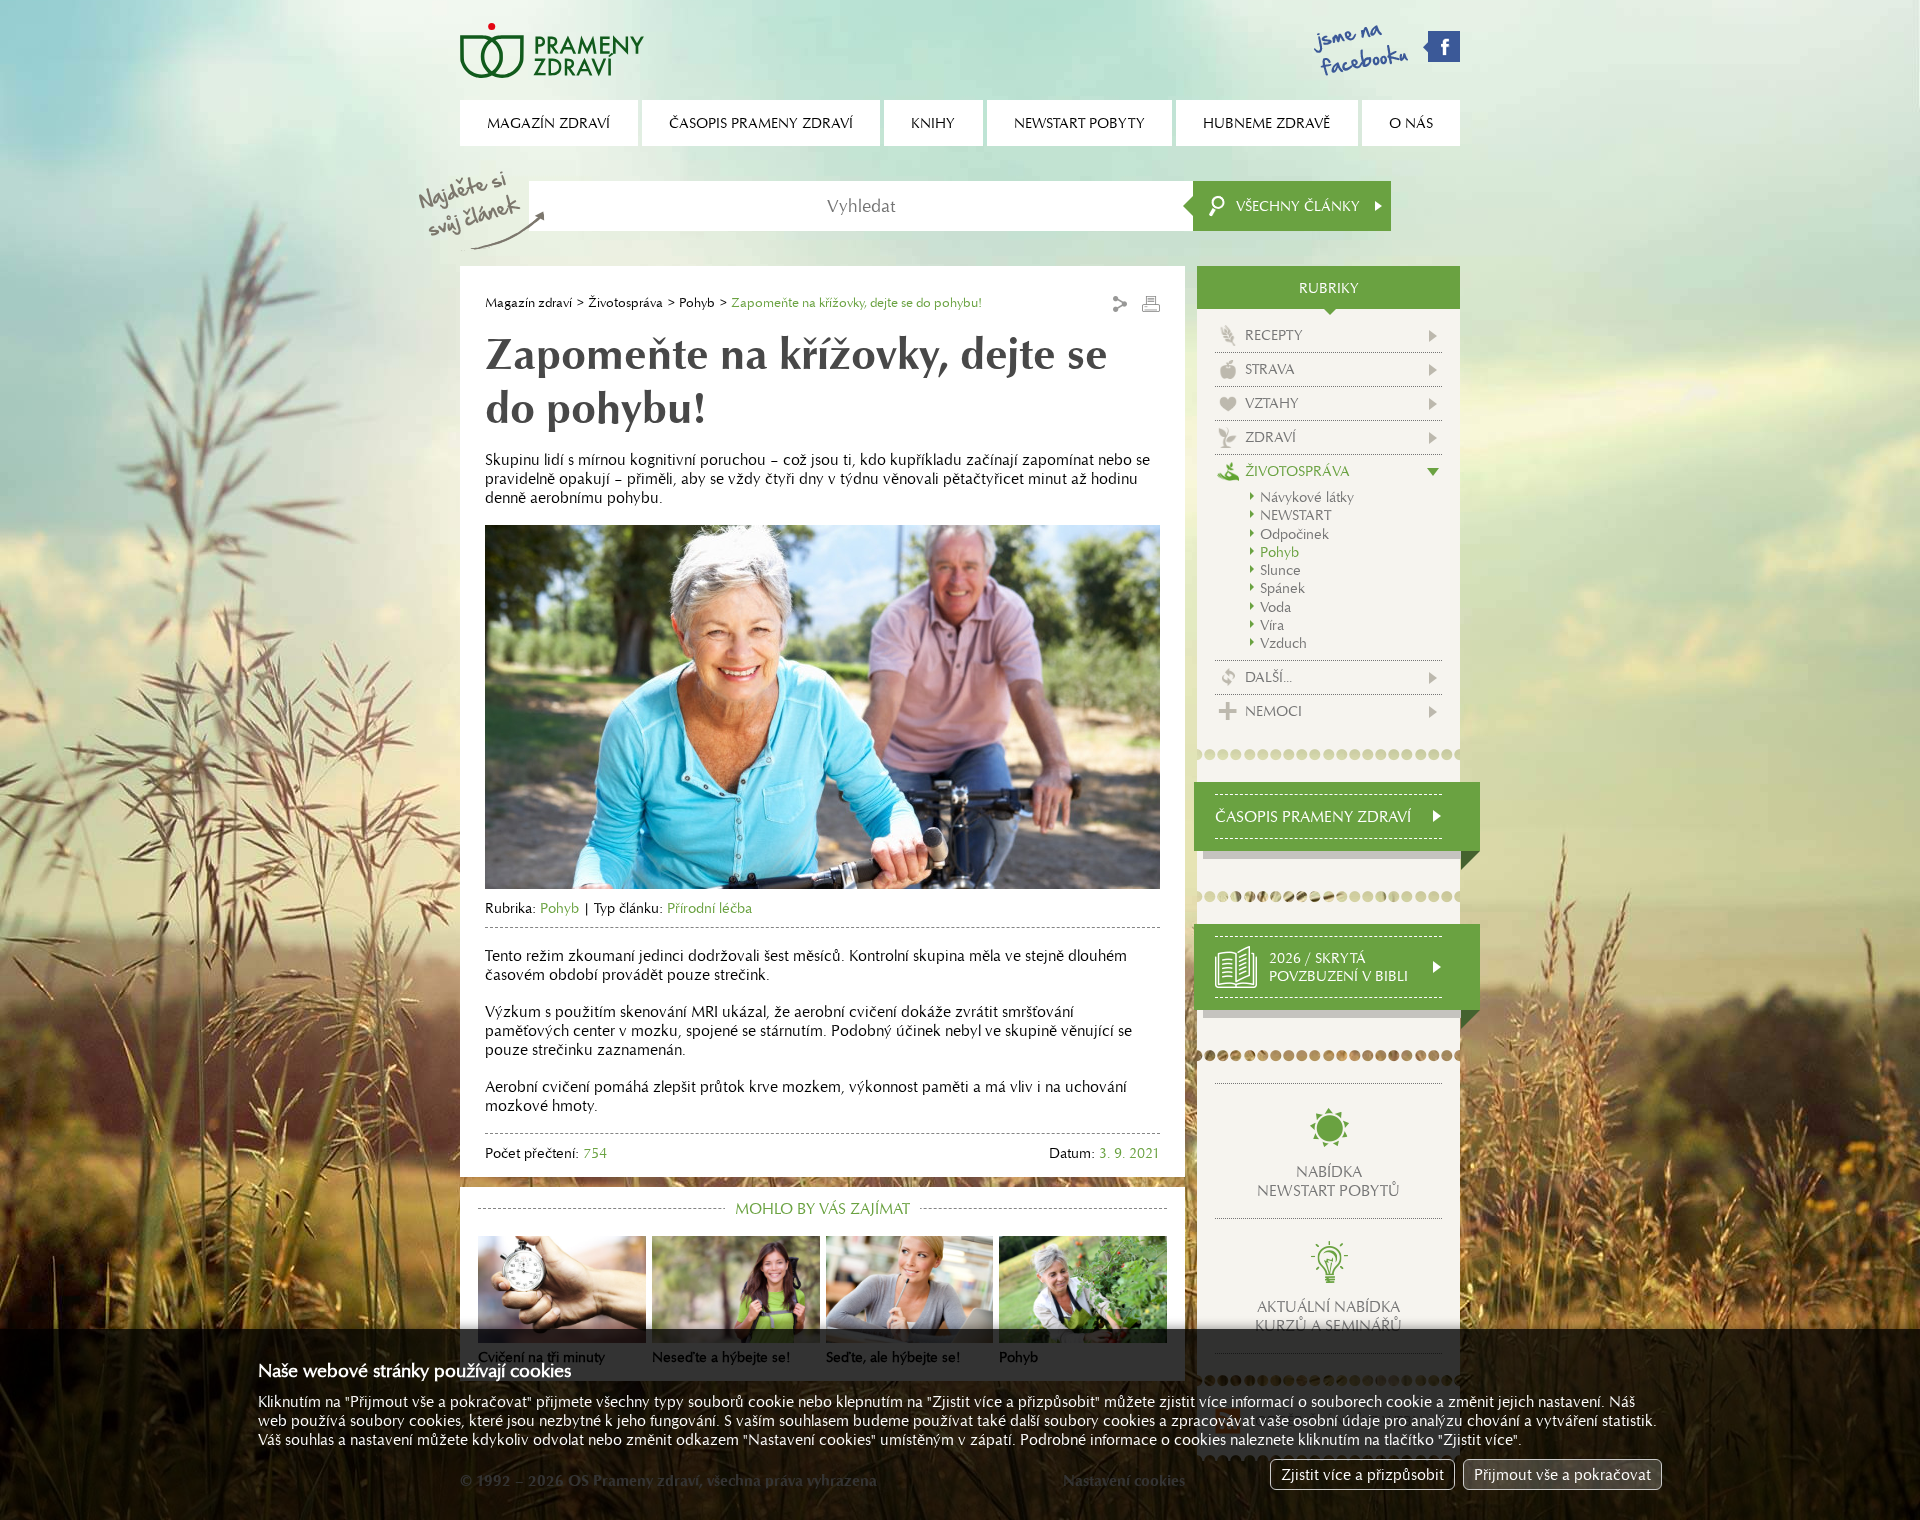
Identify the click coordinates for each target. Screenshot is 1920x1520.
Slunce (1280, 570)
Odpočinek (1294, 534)
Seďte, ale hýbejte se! (893, 1357)
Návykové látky (1307, 497)
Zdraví (1270, 437)
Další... (1268, 677)
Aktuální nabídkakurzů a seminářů (1328, 1316)
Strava (1270, 369)
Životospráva (625, 302)
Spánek (1282, 588)
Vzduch (1283, 643)
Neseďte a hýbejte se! (721, 1357)
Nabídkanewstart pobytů (1328, 1181)
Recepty (1274, 335)
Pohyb (697, 302)
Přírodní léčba (709, 908)
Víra (1272, 625)
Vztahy (1272, 403)
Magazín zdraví (528, 302)
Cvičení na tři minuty (541, 1357)
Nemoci (1273, 711)
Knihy (933, 123)
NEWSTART (1295, 515)
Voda (1275, 607)
